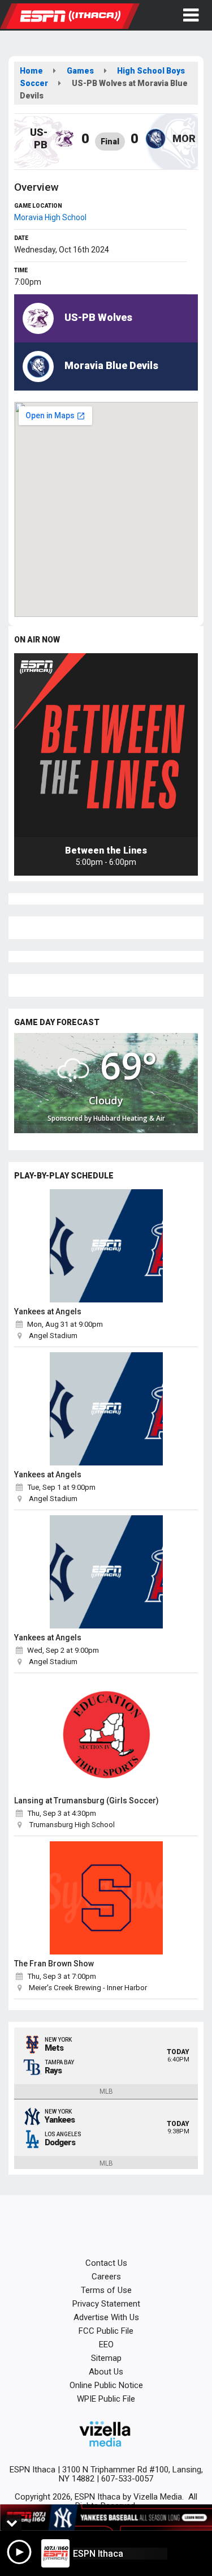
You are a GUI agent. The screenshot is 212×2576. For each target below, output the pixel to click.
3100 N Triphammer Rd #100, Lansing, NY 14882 (131, 2474)
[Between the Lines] (106, 745)
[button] (191, 15)
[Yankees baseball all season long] (106, 2518)
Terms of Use (106, 2290)
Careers (106, 2277)
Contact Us (106, 2263)
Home (31, 71)
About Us (106, 2372)
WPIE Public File (106, 2399)
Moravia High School (50, 217)
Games (80, 71)
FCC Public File (106, 2331)
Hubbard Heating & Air (129, 1118)
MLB (106, 2091)
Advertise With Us (106, 2317)
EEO (106, 2344)
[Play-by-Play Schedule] (106, 1246)
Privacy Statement (106, 2304)
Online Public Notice (106, 2385)
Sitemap (106, 2358)
